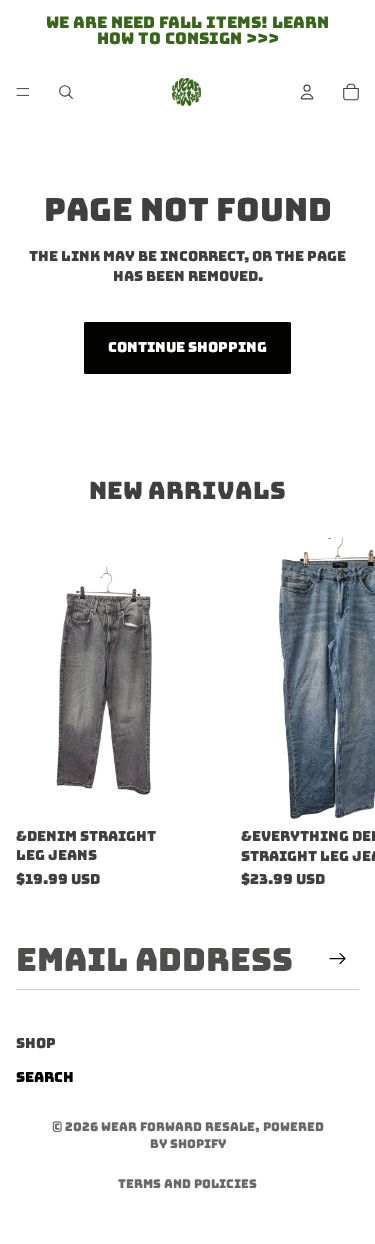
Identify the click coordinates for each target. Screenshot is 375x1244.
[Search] (66, 92)
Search (45, 1077)
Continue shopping (187, 347)
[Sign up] (338, 959)
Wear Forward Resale (178, 1127)
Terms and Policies (187, 1184)
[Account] (307, 92)
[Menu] (23, 92)
